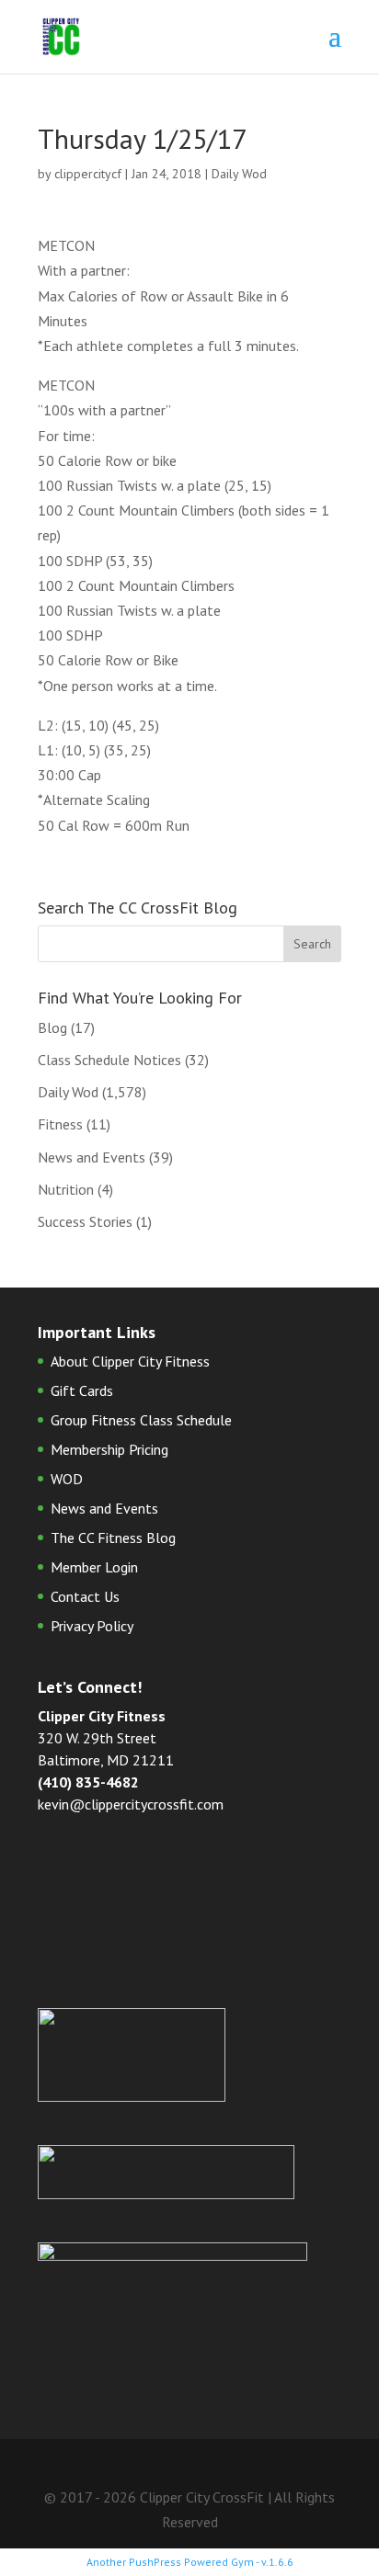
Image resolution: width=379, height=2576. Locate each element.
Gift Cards (82, 1390)
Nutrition (66, 1189)
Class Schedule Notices (109, 1060)
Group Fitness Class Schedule (141, 1420)
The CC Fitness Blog (113, 1538)
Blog (52, 1027)
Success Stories (85, 1221)
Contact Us (85, 1596)
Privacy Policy (92, 1626)
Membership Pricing (109, 1449)
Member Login (94, 1567)
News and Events (92, 1157)
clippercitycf (88, 174)
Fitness (60, 1124)
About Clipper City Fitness (130, 1361)
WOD (67, 1479)
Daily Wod (239, 174)
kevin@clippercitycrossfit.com (131, 1804)
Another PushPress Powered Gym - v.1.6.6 (190, 2562)
